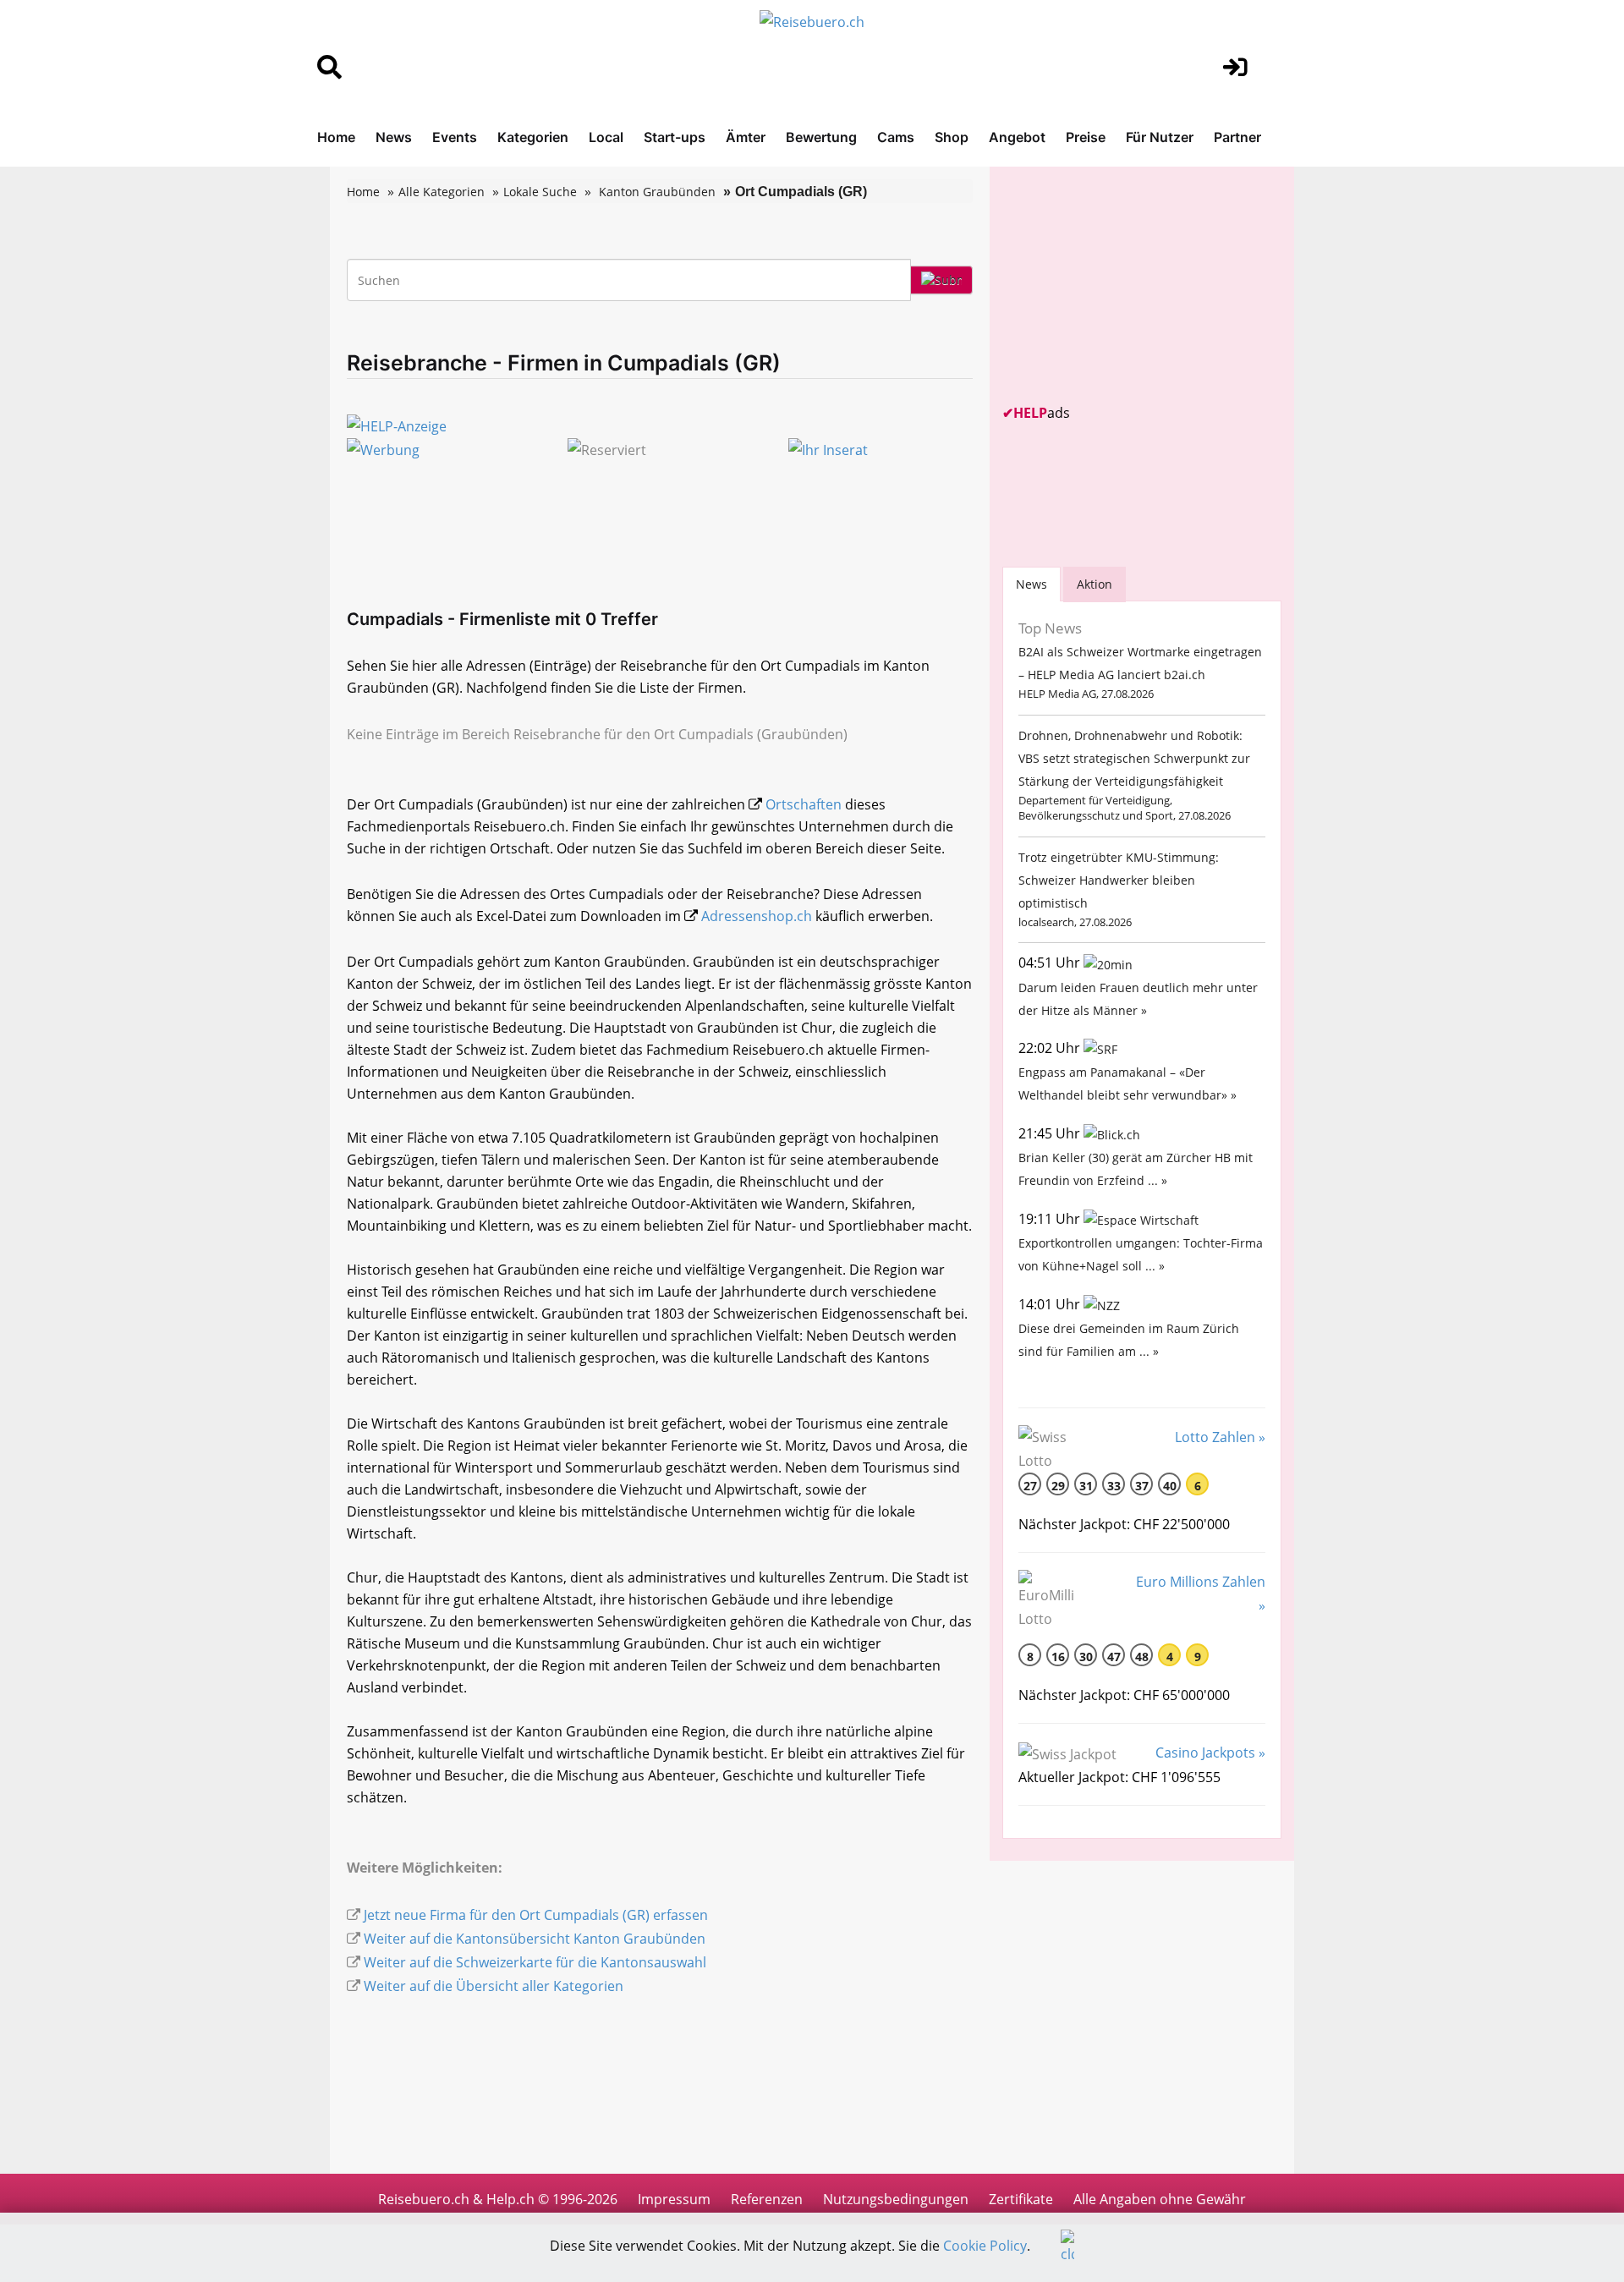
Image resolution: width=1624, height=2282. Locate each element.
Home (336, 137)
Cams (896, 137)
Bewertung (821, 137)
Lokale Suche (540, 192)
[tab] (1031, 584)
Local (606, 137)
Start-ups (675, 137)
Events (455, 137)
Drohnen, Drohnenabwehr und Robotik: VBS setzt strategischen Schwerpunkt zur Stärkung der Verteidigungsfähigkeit (1134, 758)
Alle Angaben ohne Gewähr (1160, 2199)
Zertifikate (1021, 2199)
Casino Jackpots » (1210, 1753)
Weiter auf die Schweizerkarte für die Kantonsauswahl (535, 1962)
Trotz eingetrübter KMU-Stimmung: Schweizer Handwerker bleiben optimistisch (1119, 880)
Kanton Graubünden (657, 192)
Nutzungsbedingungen (896, 2199)
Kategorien (533, 137)
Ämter (746, 137)
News (394, 137)
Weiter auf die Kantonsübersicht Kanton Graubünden (535, 1939)
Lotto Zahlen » (1220, 1437)
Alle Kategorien (442, 192)
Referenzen (767, 2199)
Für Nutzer (1160, 137)
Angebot (1017, 137)
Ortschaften (804, 804)
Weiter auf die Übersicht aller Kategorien (494, 1986)
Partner (1237, 137)
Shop (952, 137)
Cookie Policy (985, 2246)
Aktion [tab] (1095, 584)
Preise (1086, 137)
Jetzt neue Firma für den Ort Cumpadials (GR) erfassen (536, 1915)
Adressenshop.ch (757, 916)
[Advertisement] (1129, 285)
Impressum (674, 2199)
